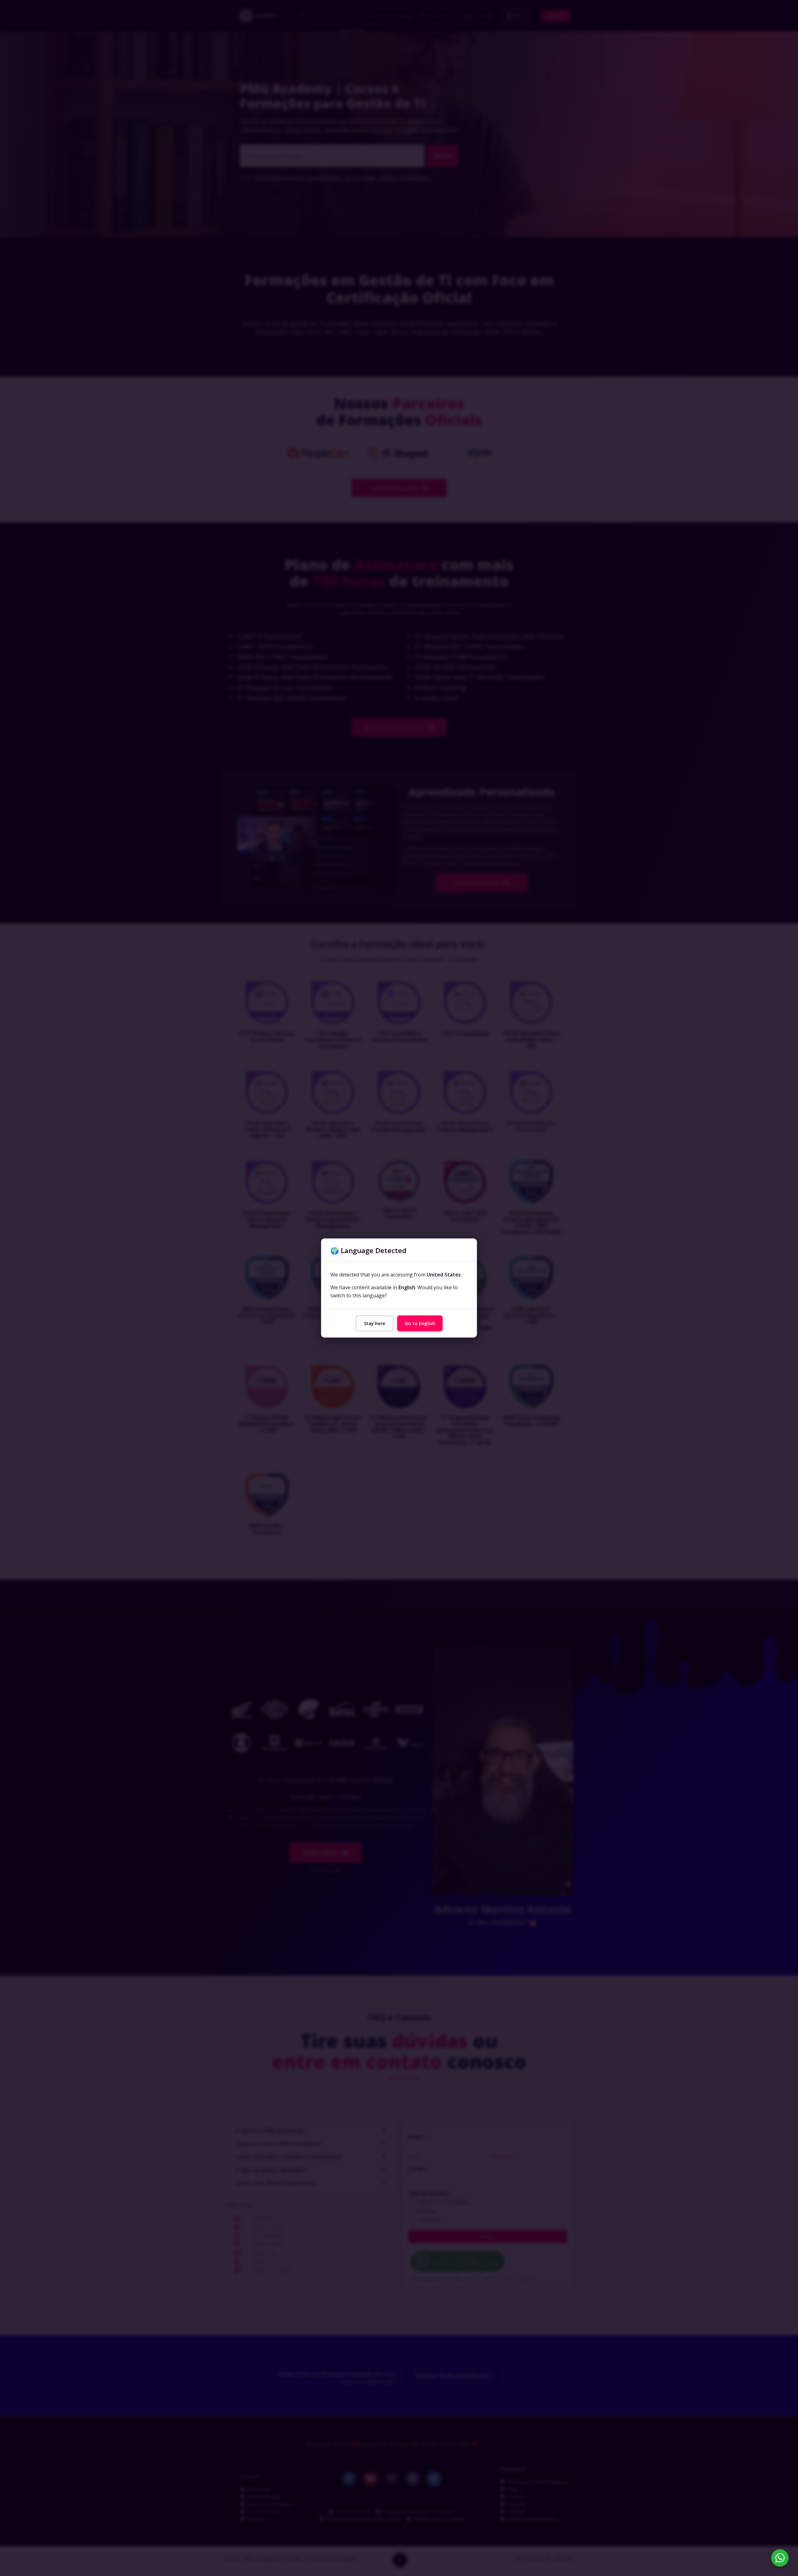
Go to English (420, 1323)
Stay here (375, 1323)
